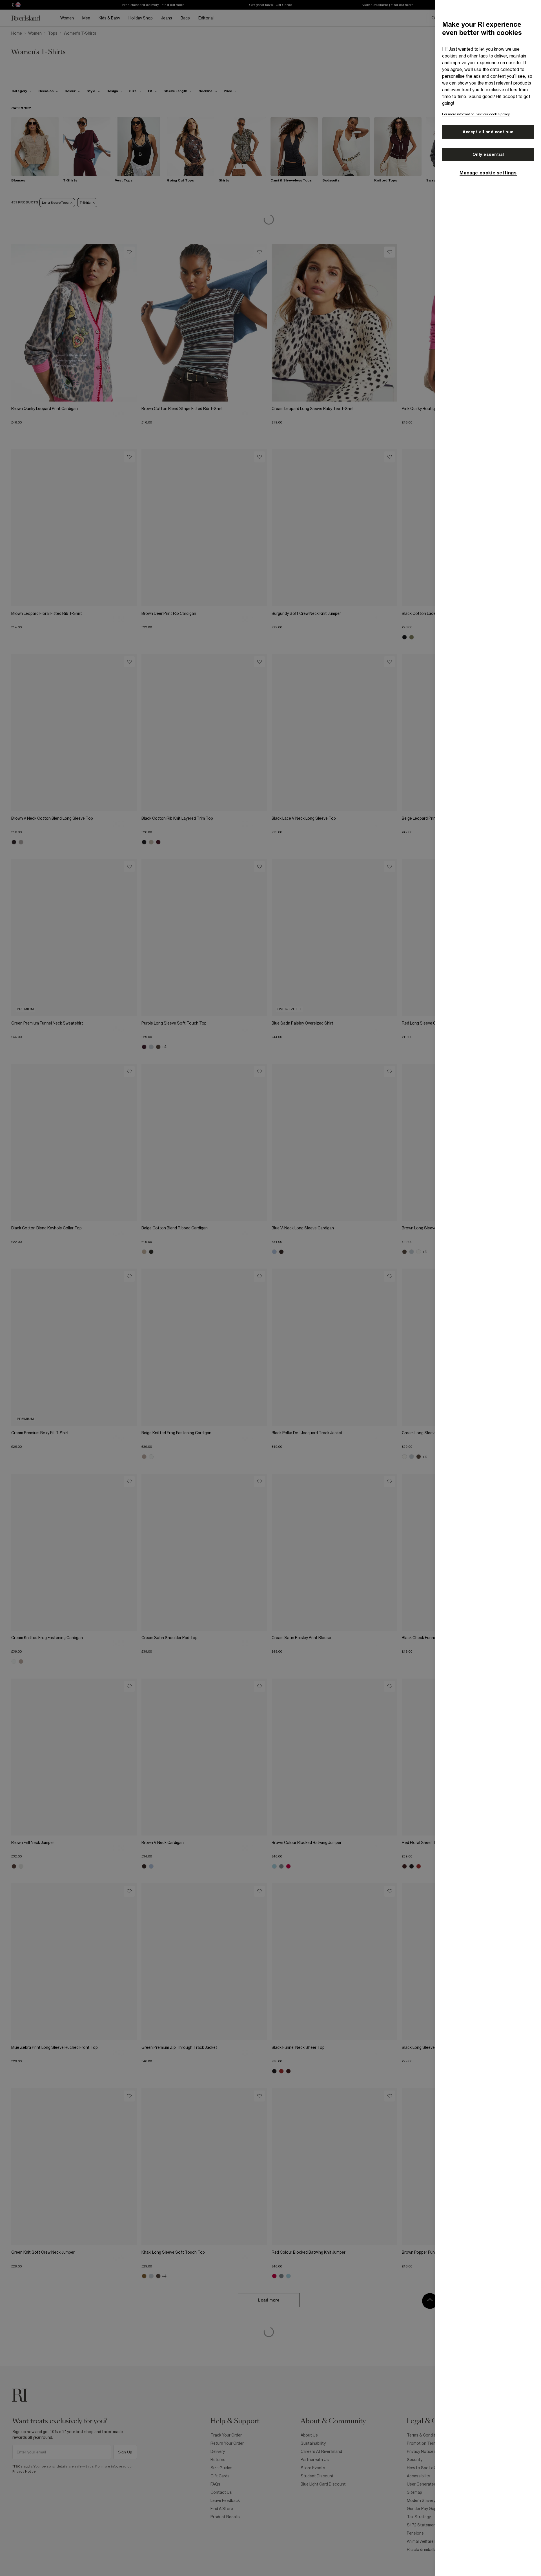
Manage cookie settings (488, 173)
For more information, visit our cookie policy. (476, 114)
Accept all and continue (488, 132)
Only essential (488, 154)
